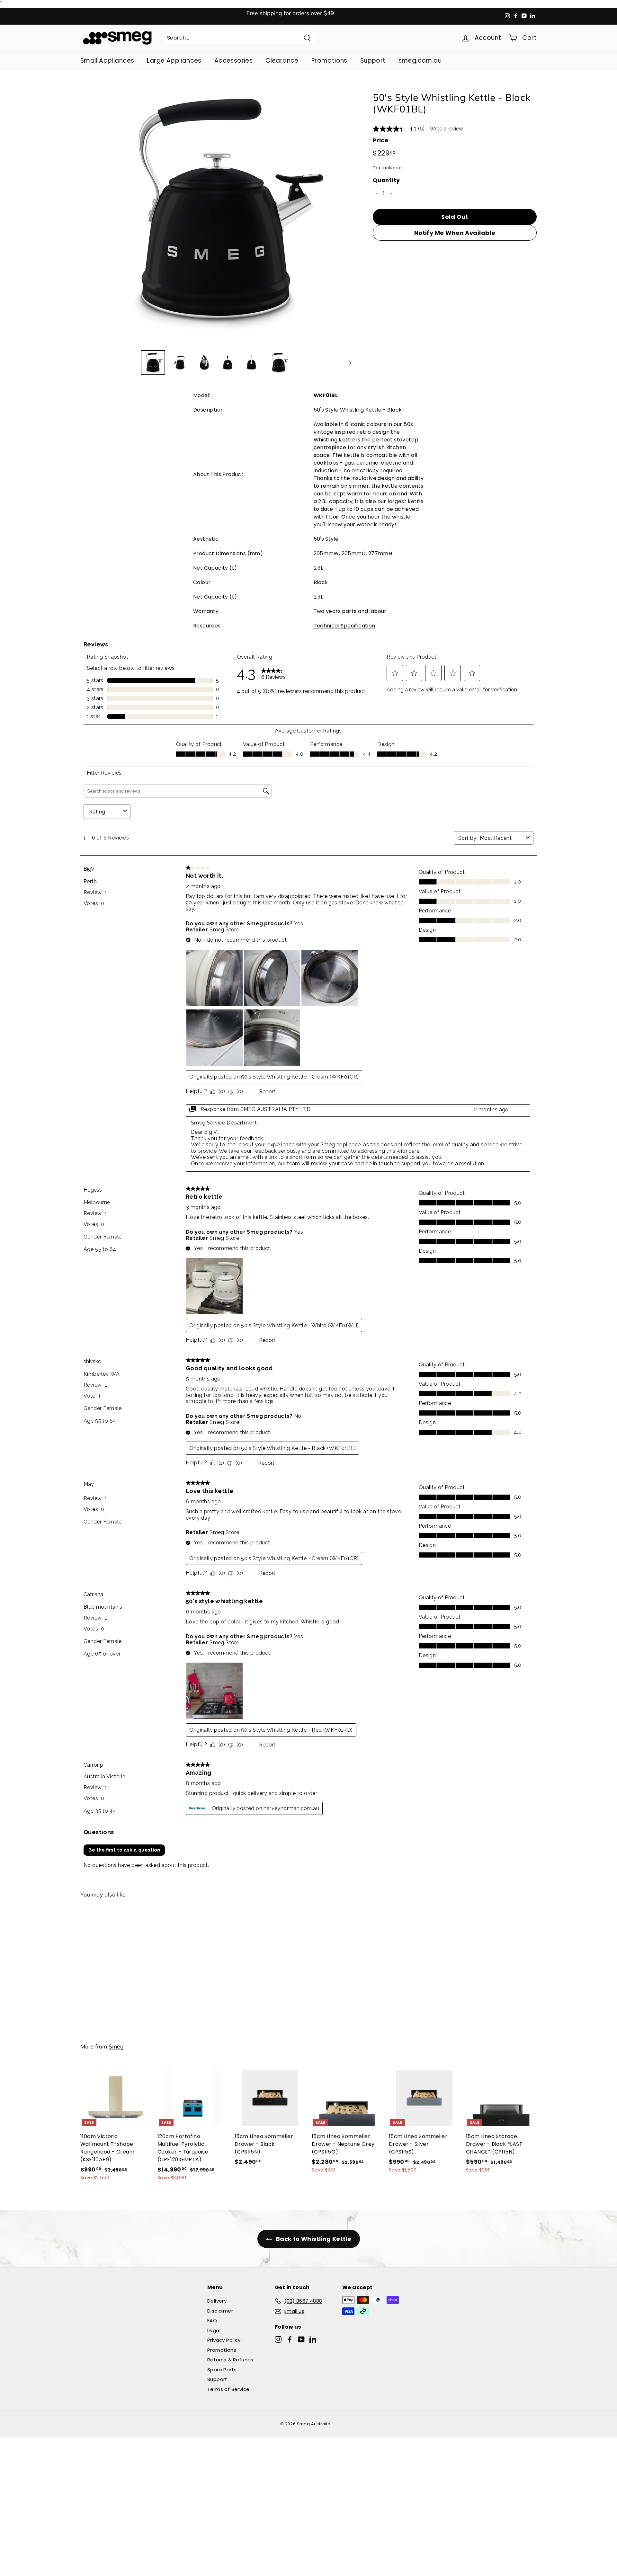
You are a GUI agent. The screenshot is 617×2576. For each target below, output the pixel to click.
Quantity (386, 180)
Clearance (282, 61)
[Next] (347, 362)
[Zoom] (216, 209)
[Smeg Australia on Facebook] (290, 2339)
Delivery (217, 2301)
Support (373, 61)
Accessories (233, 61)
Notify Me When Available (455, 233)
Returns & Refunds (230, 2360)
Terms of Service (228, 2389)
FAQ (212, 2320)
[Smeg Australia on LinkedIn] (313, 2339)
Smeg (116, 2046)
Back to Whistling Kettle (313, 2239)
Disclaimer (220, 2311)
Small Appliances (107, 61)
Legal (214, 2330)
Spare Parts (222, 2370)
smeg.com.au (420, 61)
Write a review (446, 129)
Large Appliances (174, 61)
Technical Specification (344, 626)
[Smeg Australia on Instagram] (278, 2339)
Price (380, 140)
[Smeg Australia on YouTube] (301, 2339)
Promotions (329, 61)
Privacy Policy (224, 2340)
